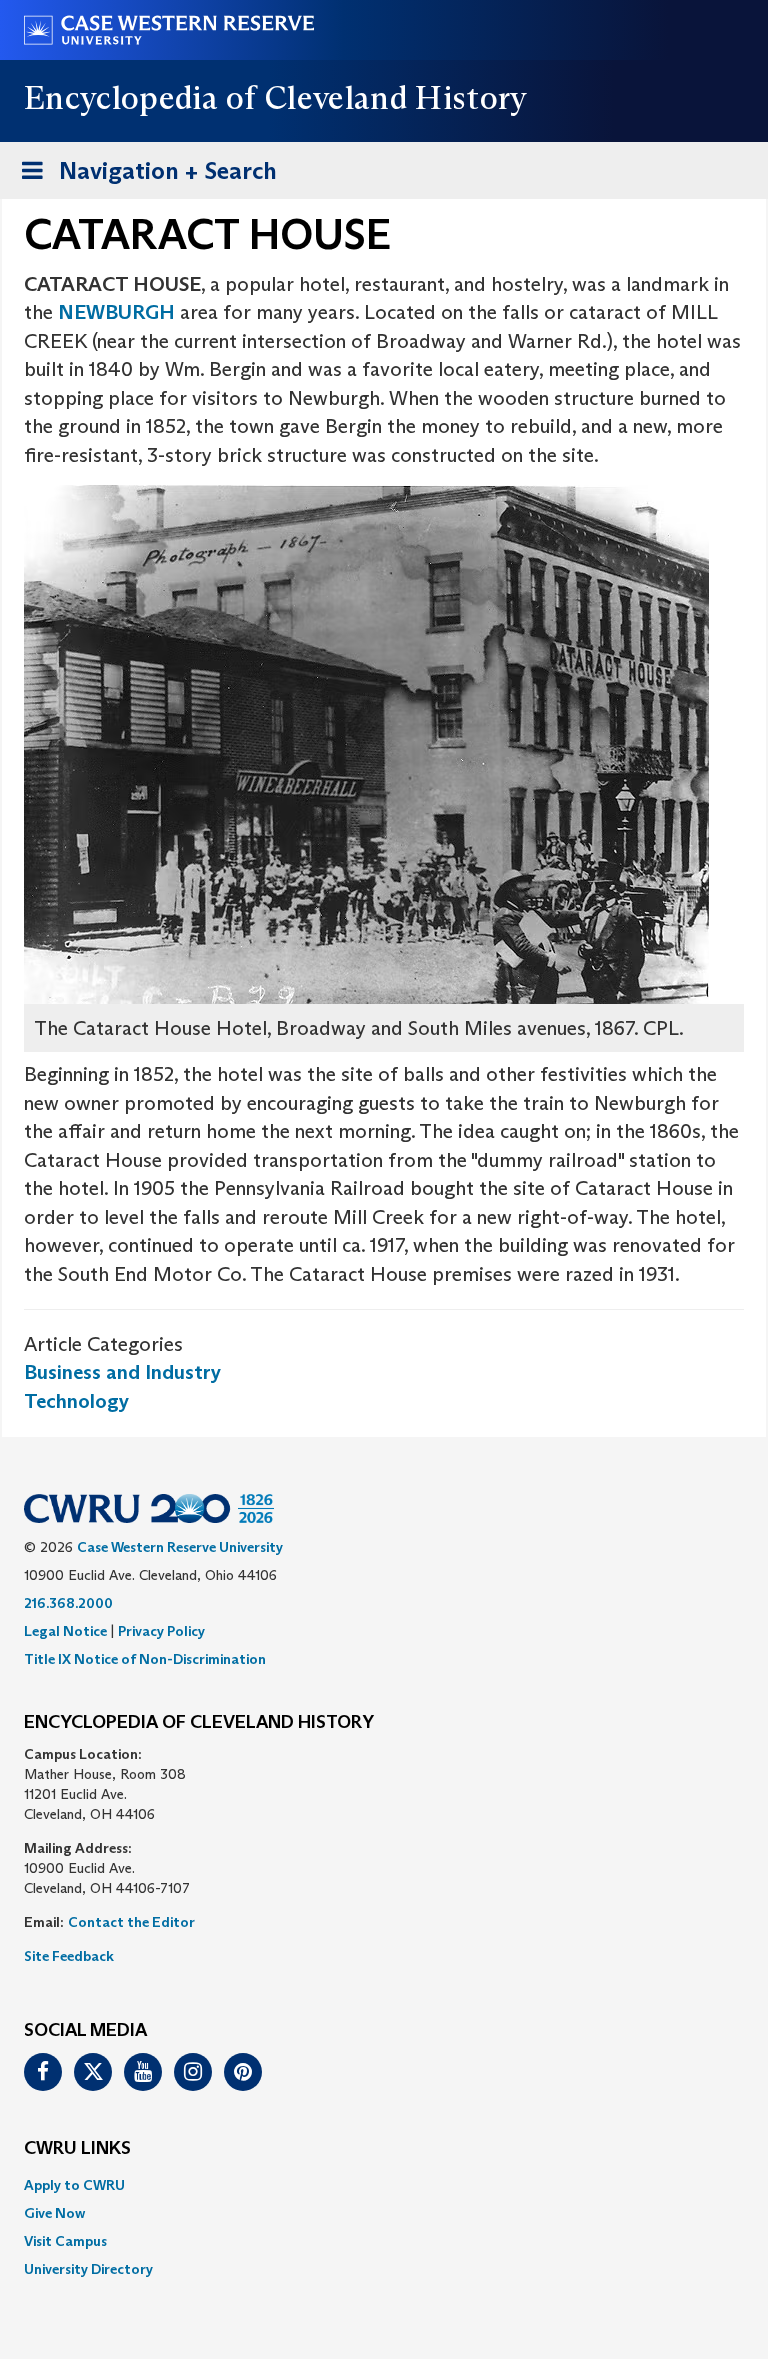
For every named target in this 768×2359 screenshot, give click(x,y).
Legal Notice (65, 1631)
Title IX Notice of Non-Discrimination (145, 1659)
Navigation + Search (143, 177)
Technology (76, 1401)
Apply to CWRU (74, 2185)
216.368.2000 (68, 1603)
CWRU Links (77, 2149)
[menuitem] (384, 2185)
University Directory (88, 2269)
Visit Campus (65, 2241)
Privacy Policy (161, 1631)
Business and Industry (122, 1372)
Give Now (54, 2213)
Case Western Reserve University (180, 1547)
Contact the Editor (131, 1922)
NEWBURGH (116, 312)
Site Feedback (69, 1956)
